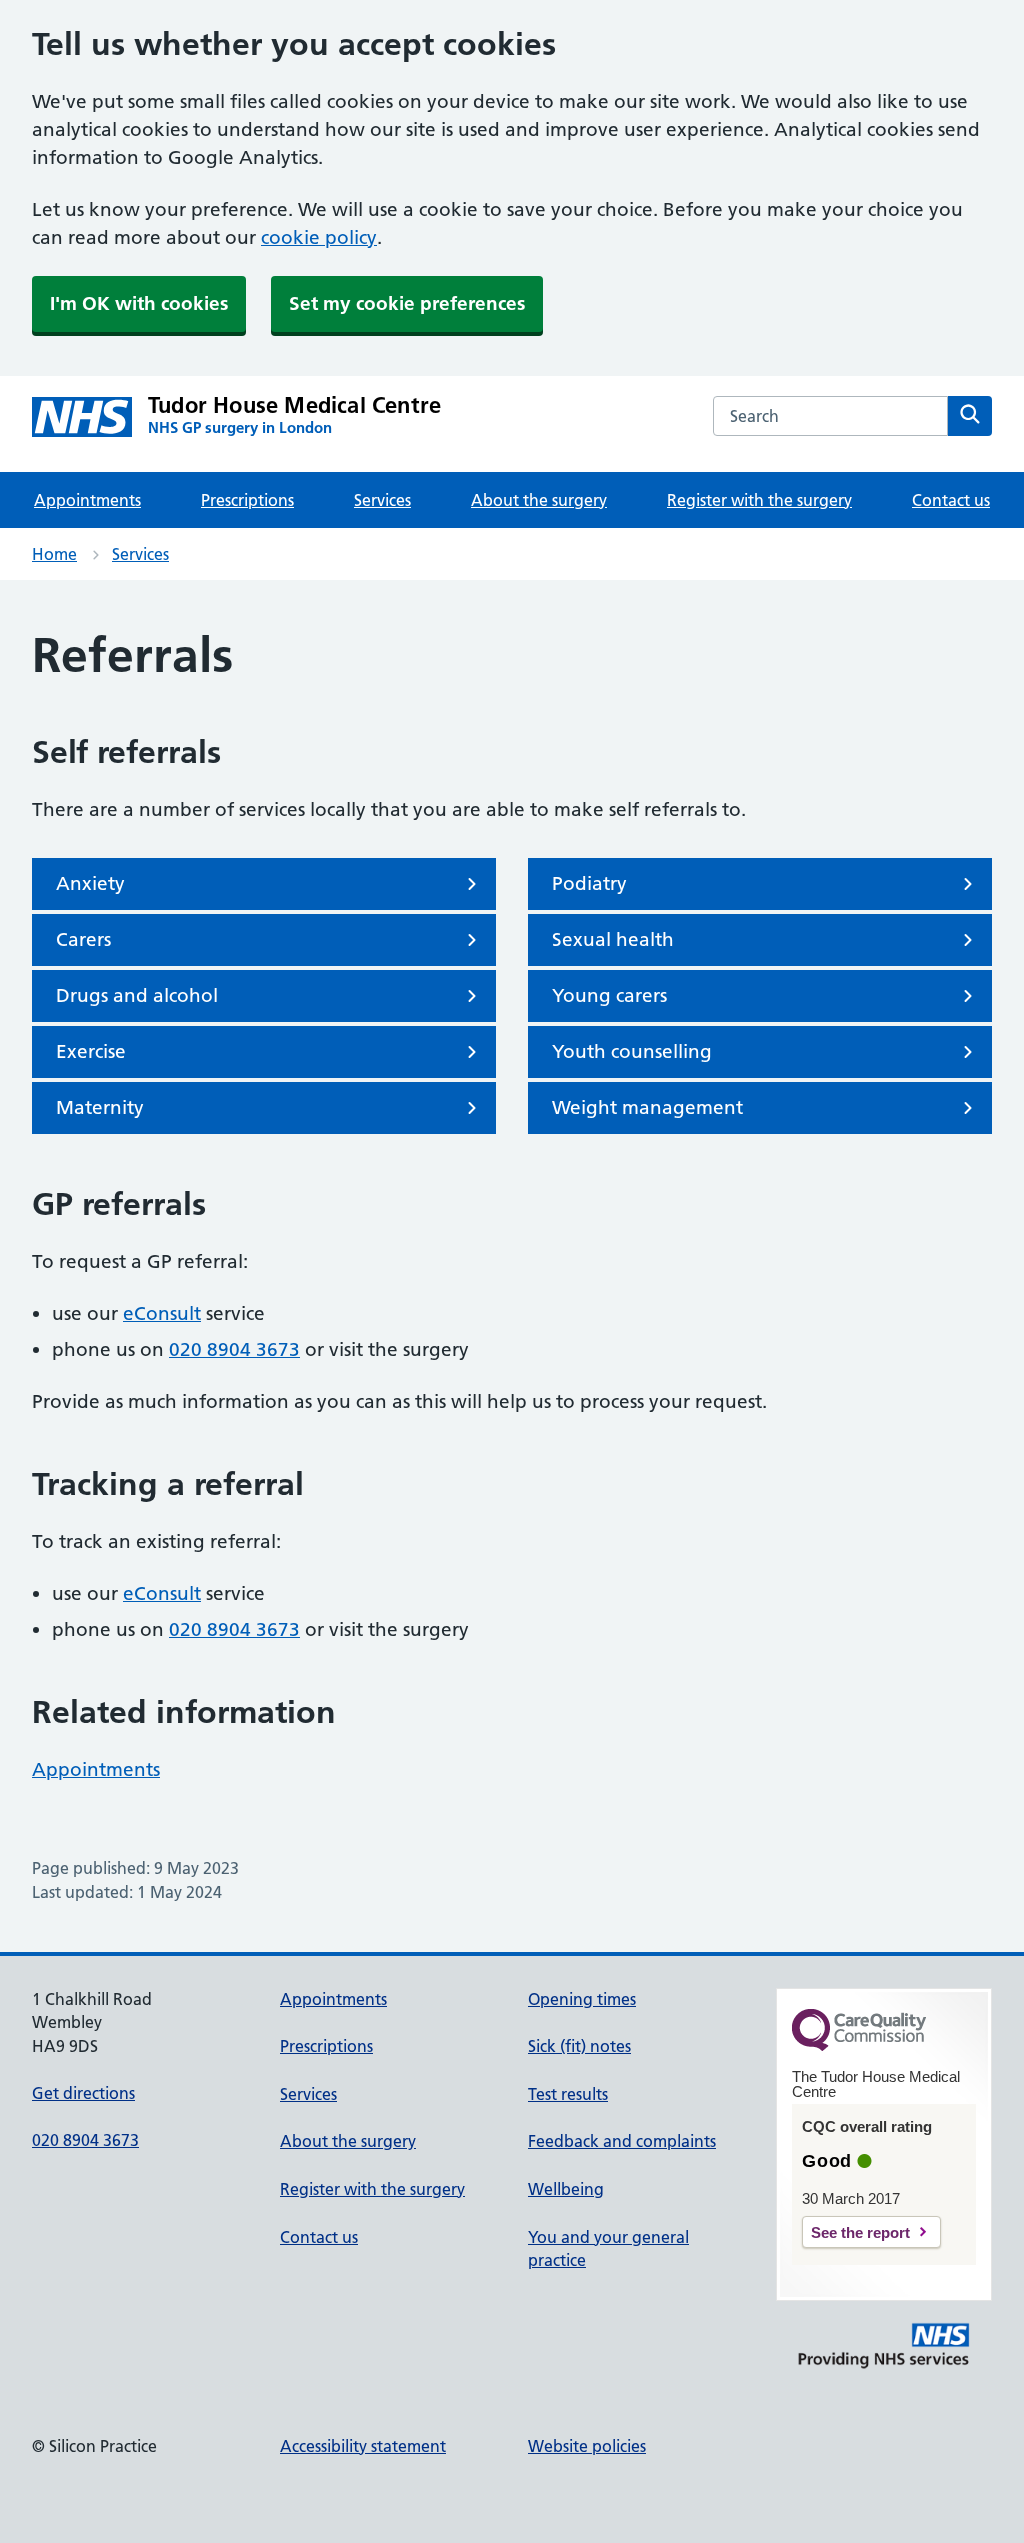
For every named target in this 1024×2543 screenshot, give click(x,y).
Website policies (587, 2446)
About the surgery (539, 500)
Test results (568, 2094)
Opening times (582, 1999)
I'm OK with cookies (139, 303)
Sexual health (613, 939)
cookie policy (319, 237)
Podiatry (589, 883)
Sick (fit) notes (579, 2046)
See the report (860, 2232)
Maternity (100, 1107)
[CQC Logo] (859, 2046)
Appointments (87, 500)
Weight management (647, 1107)
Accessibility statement (363, 2446)
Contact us (951, 500)
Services (382, 500)
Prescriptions (247, 500)
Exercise (91, 1051)
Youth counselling (632, 1051)
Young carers (609, 995)
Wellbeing (566, 2189)
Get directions (83, 2093)
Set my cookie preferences (407, 303)
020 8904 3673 (234, 1349)
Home (54, 554)
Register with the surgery (759, 500)
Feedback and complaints (622, 2141)
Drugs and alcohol (137, 995)
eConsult (162, 1313)
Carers (83, 939)
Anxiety (90, 883)
